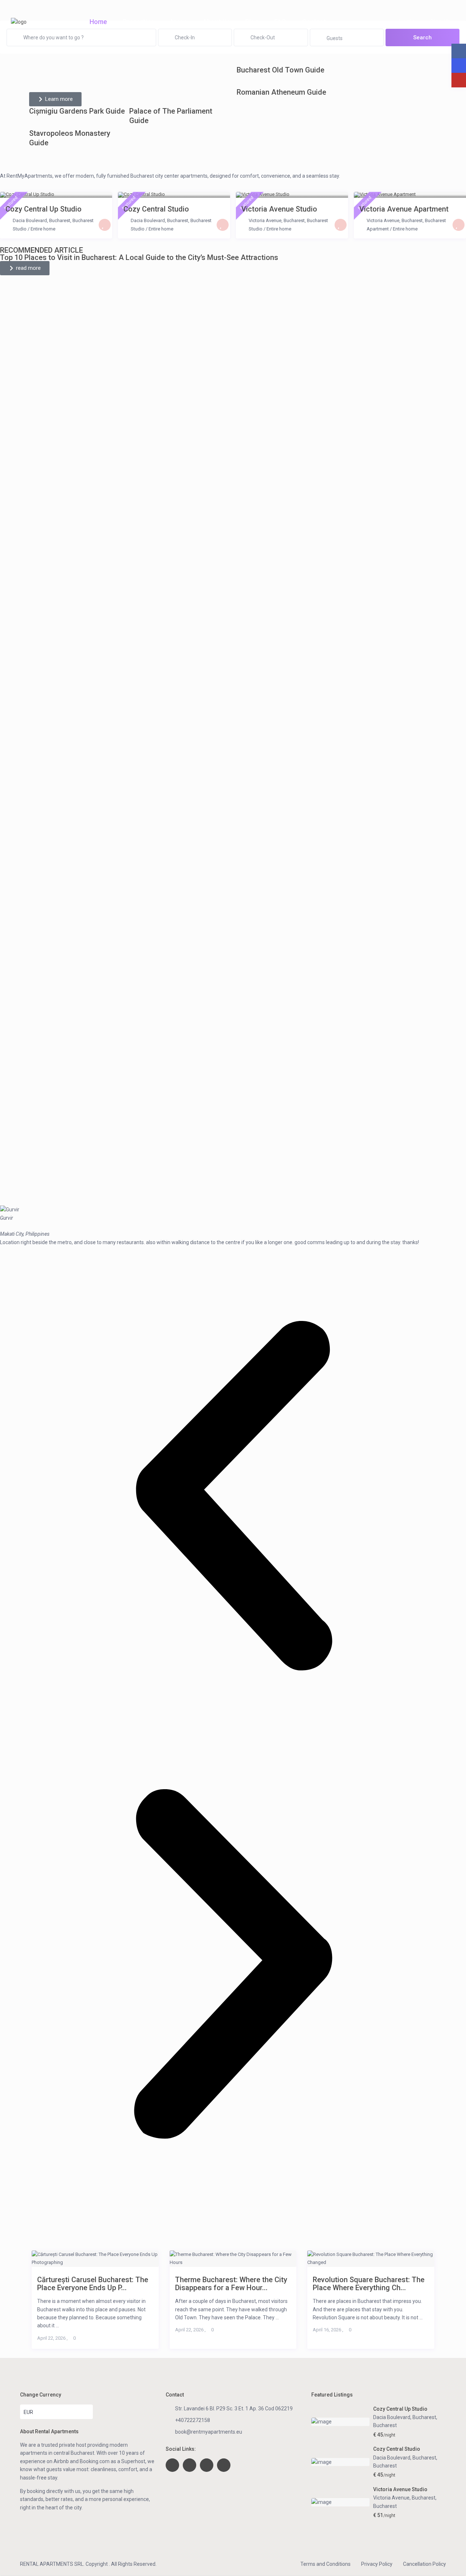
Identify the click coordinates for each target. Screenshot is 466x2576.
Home (98, 22)
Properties (138, 22)
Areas (178, 22)
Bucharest (83, 220)
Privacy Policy (377, 2564)
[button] (233, 1497)
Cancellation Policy (424, 2564)
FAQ (280, 22)
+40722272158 (193, 2420)
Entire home (43, 229)
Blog (252, 22)
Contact (314, 22)
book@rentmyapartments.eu (209, 2432)
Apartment (378, 229)
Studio (20, 229)
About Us (216, 22)
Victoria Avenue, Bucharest (277, 220)
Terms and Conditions (325, 2564)
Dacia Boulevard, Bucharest (42, 220)
